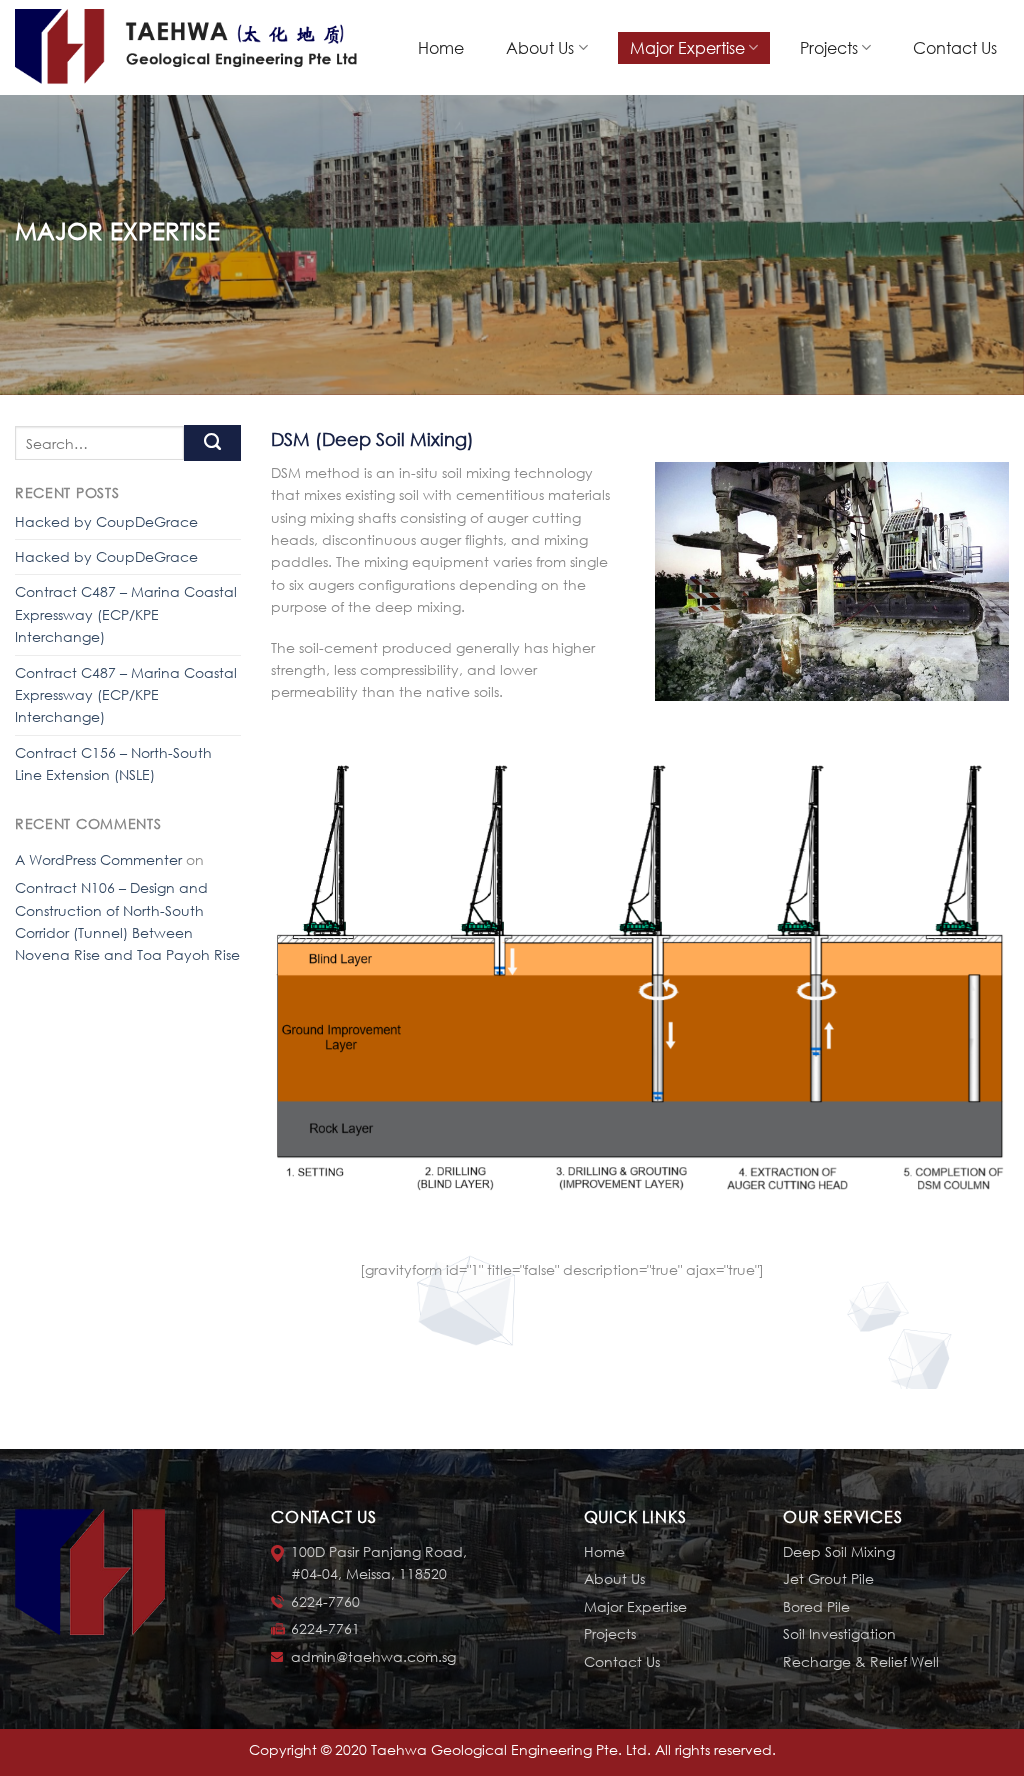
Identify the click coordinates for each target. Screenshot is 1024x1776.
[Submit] (212, 443)
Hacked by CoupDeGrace (106, 521)
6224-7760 (325, 1601)
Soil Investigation (839, 1633)
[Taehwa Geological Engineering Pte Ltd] (190, 48)
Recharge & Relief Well (861, 1661)
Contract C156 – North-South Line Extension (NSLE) (113, 763)
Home (441, 47)
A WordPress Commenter (98, 859)
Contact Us (955, 47)
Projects (829, 47)
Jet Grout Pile (828, 1578)
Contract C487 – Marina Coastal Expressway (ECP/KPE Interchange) (126, 614)
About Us (540, 47)
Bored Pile (816, 1606)
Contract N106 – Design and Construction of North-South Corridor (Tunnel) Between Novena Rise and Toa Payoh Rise (127, 921)
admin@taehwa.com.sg (373, 1656)
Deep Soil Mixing (839, 1551)
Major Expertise (687, 47)
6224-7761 (325, 1628)
